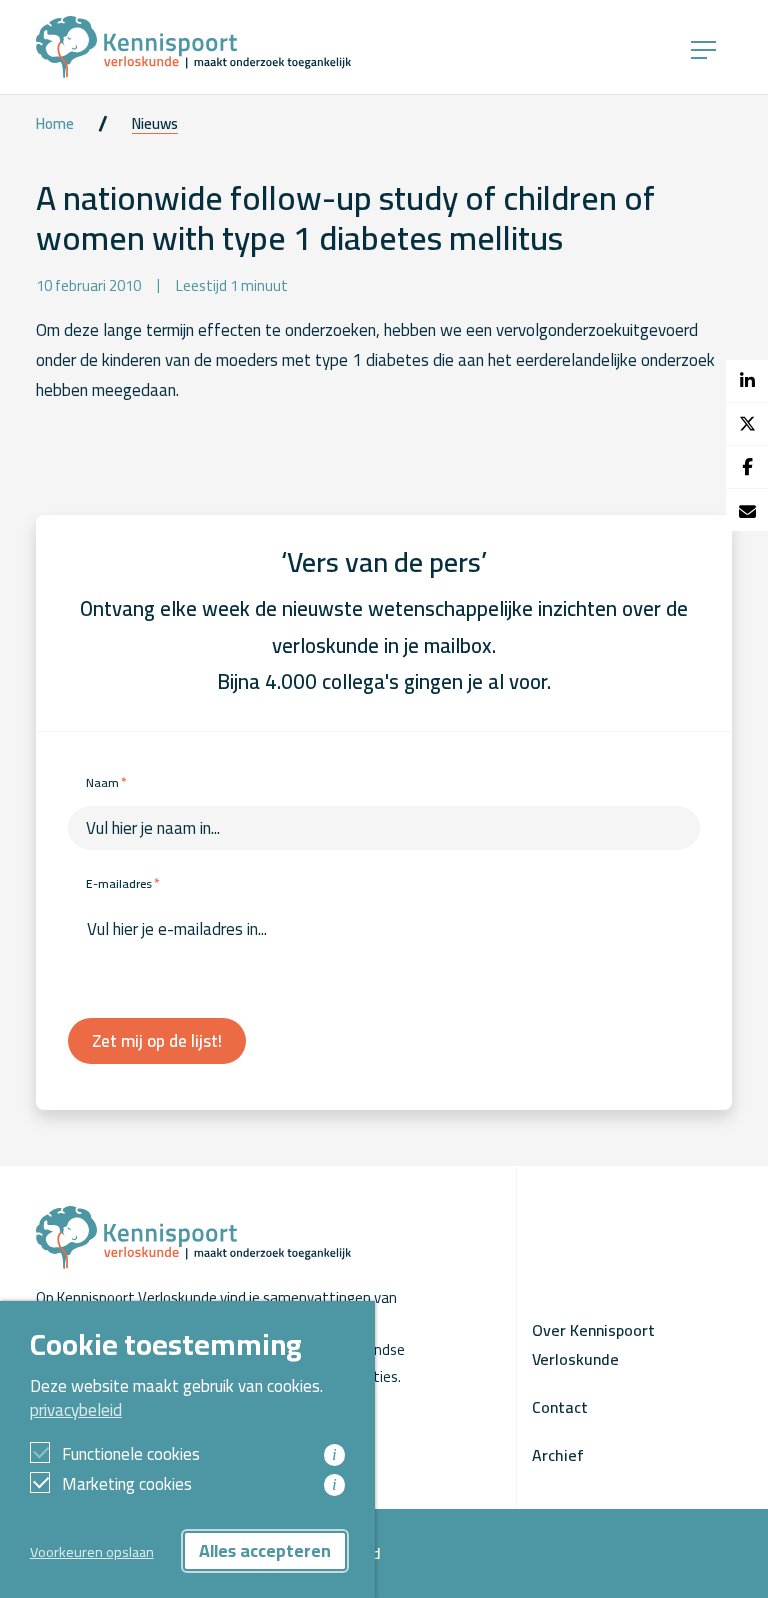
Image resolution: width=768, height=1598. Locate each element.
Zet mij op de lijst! (157, 1041)
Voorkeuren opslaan (92, 1551)
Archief (558, 1455)
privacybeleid (76, 1410)
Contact (560, 1407)
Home (55, 124)
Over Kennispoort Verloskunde (593, 1344)
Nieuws (155, 124)
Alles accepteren (265, 1550)
